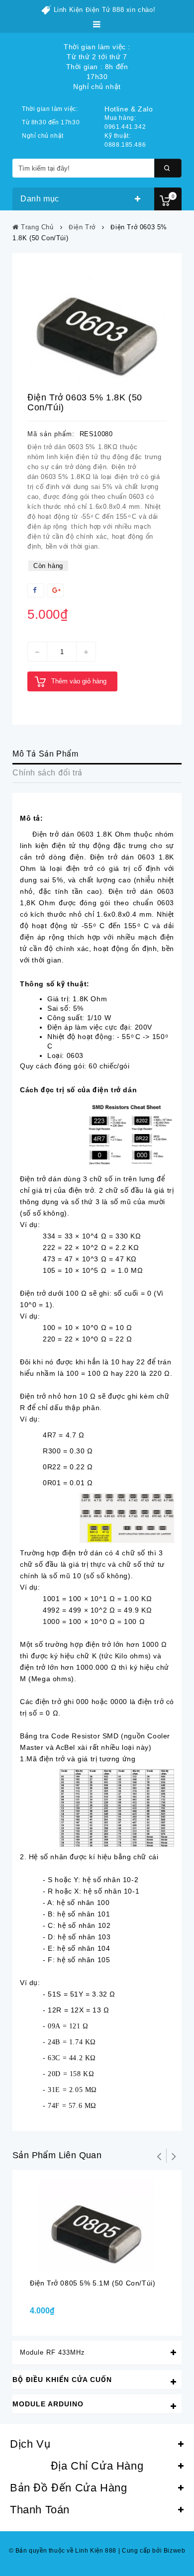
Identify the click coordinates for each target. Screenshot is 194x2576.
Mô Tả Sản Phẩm (45, 754)
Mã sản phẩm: (51, 434)
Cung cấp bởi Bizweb (152, 2551)
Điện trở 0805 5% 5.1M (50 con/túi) (93, 2283)
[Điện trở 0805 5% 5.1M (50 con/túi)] (97, 2226)
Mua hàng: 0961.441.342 (125, 122)
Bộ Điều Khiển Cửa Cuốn (62, 2380)
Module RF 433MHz (52, 2352)
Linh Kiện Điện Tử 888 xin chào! (105, 10)
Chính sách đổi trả (48, 773)
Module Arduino (48, 2404)
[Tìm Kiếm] (168, 168)
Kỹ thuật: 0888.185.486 (125, 140)
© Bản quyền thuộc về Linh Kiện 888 (63, 2551)
